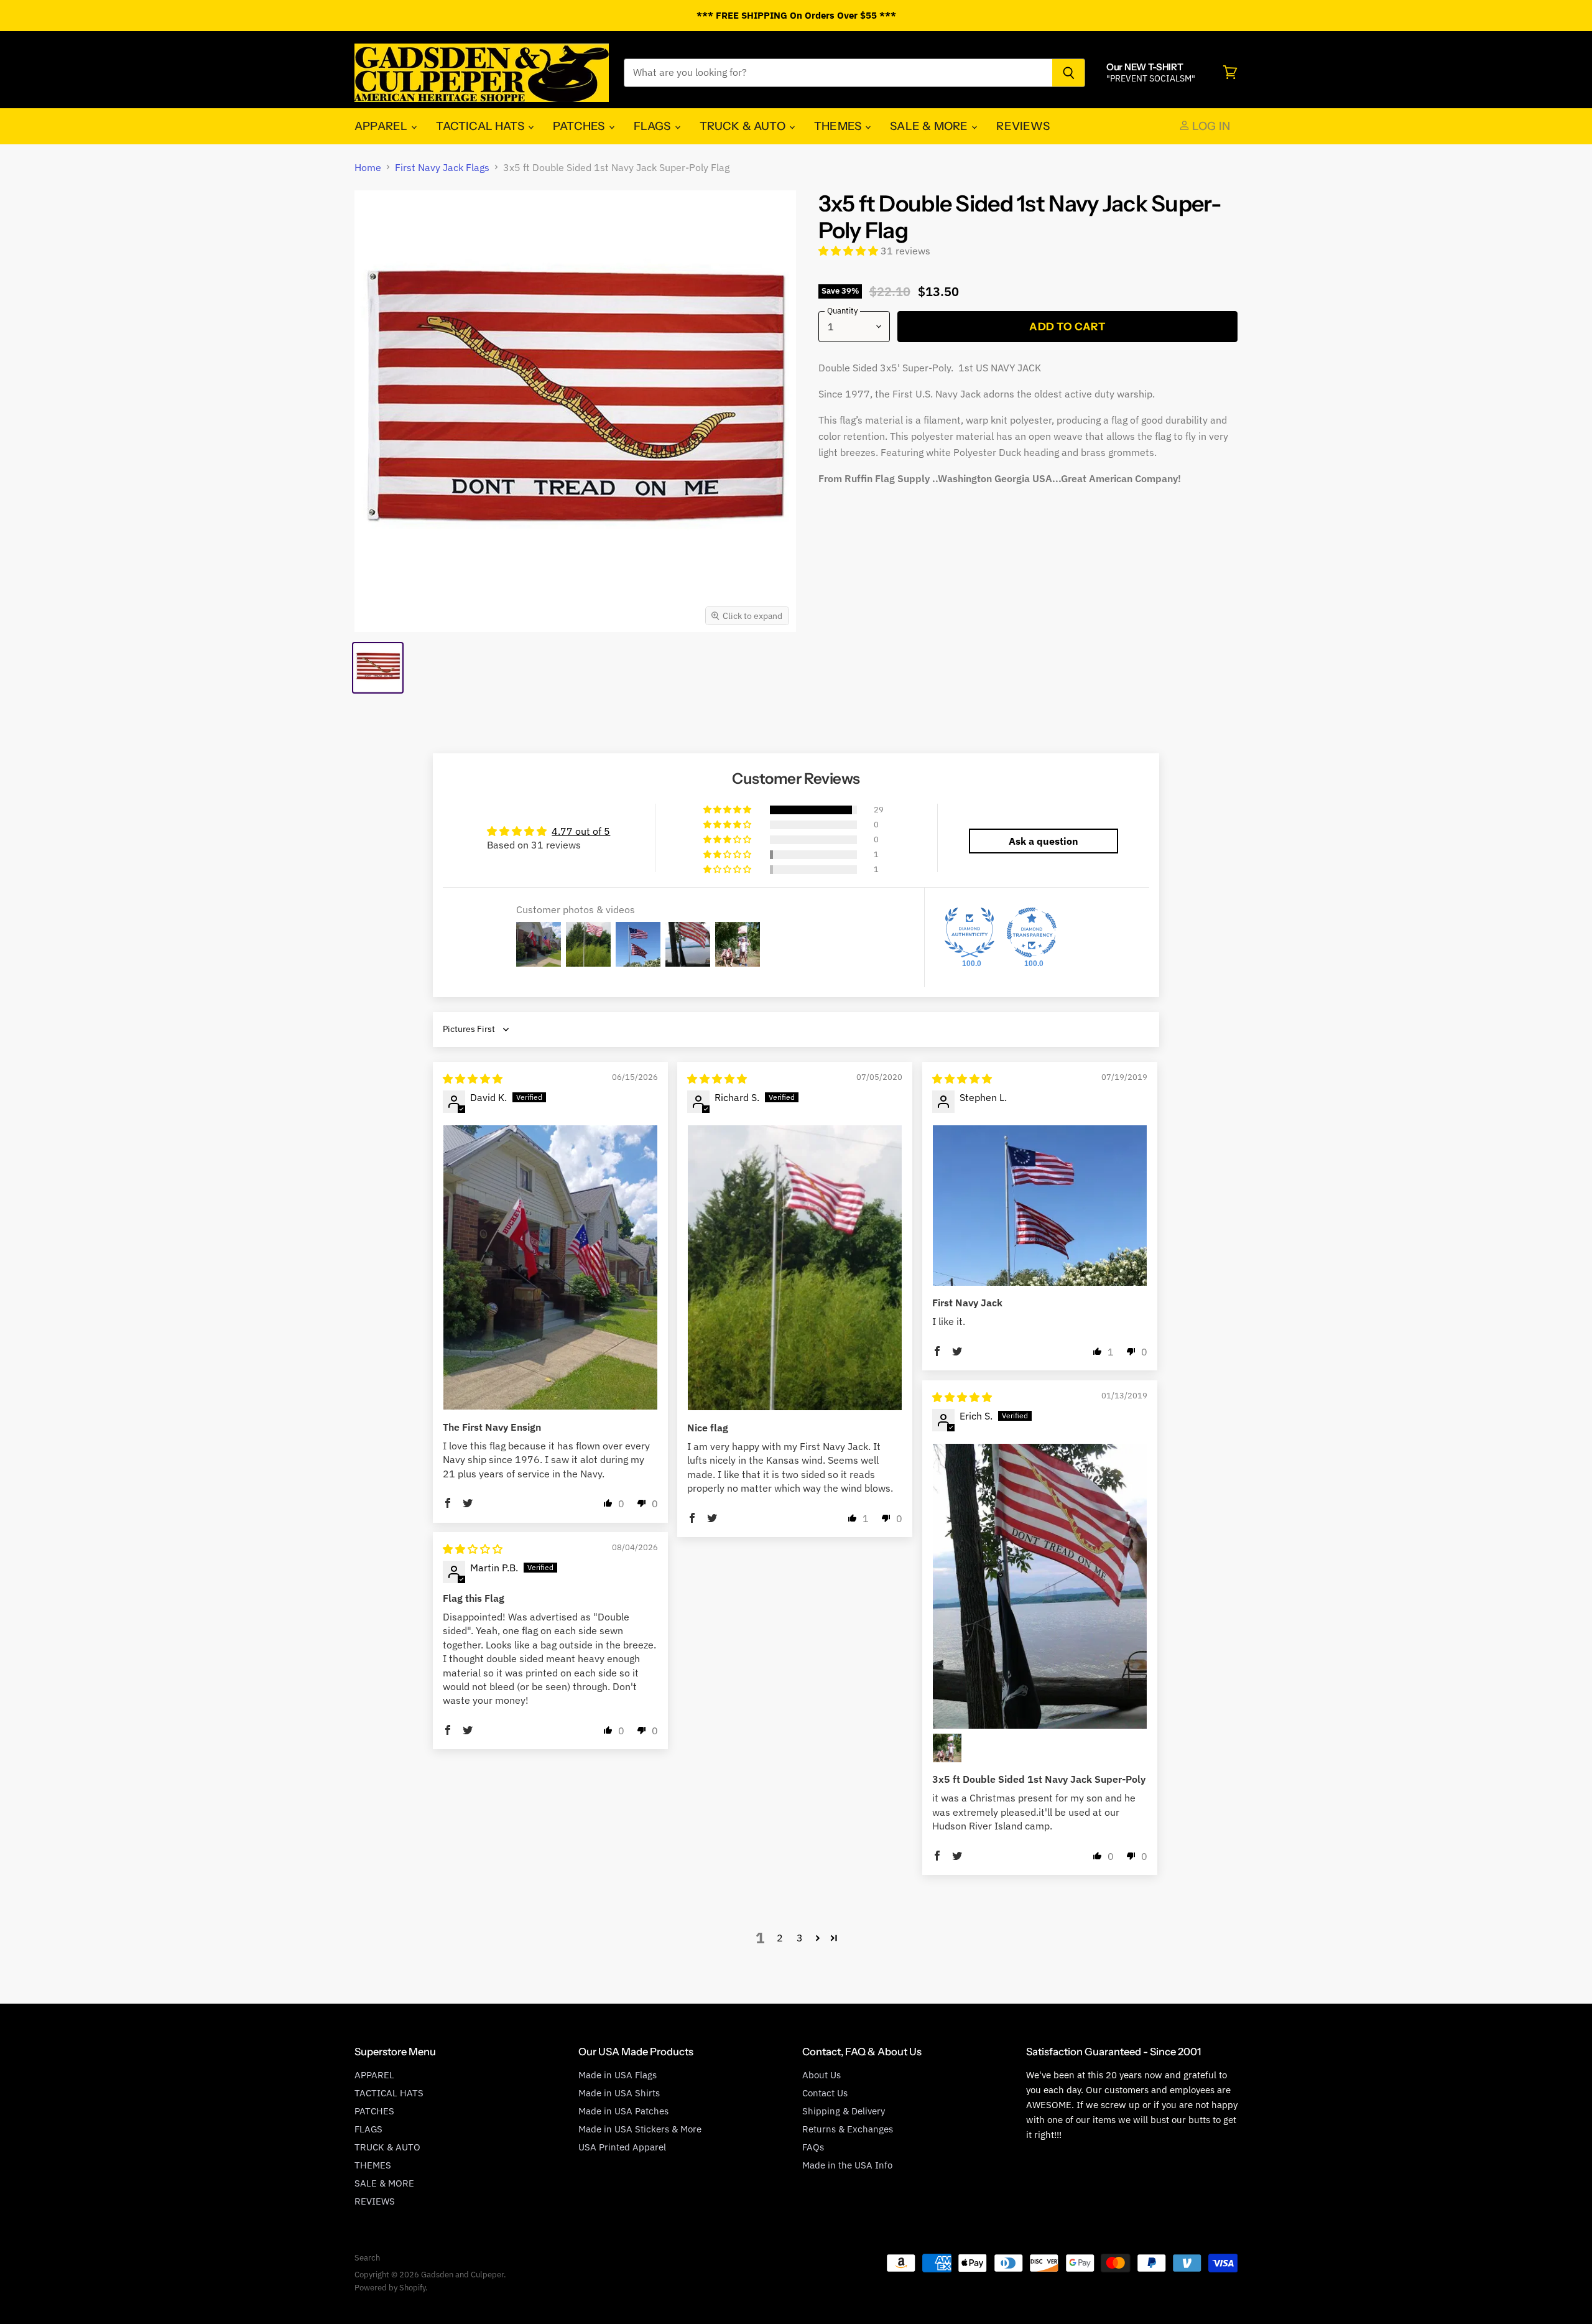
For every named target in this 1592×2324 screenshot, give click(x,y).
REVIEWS (1023, 126)
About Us (821, 2075)
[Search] (1069, 73)
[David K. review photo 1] (550, 1268)
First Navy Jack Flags (442, 167)
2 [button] (780, 1938)
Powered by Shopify (390, 2288)
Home (368, 167)
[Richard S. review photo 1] (795, 1268)
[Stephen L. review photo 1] (1040, 1206)
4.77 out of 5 (581, 831)
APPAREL (382, 126)
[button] (849, 251)
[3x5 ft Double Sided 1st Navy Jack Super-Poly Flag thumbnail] (378, 668)
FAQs (813, 2147)
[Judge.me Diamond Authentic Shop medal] (970, 932)
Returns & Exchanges (848, 2129)
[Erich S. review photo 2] (947, 1748)
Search (367, 2258)
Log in (1210, 126)
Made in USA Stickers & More (640, 2129)
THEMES (839, 126)
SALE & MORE (930, 126)
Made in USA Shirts (619, 2093)
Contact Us (825, 2093)
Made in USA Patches (623, 2111)
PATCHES (580, 126)
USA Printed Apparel (622, 2147)
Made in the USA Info (847, 2165)
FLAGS (654, 126)
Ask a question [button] (1044, 841)
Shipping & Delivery (844, 2111)
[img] (473, 1079)
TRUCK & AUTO (744, 126)
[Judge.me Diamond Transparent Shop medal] (1032, 932)
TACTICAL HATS (481, 126)
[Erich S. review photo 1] (1040, 1587)
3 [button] (800, 1938)
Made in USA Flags (618, 2075)
